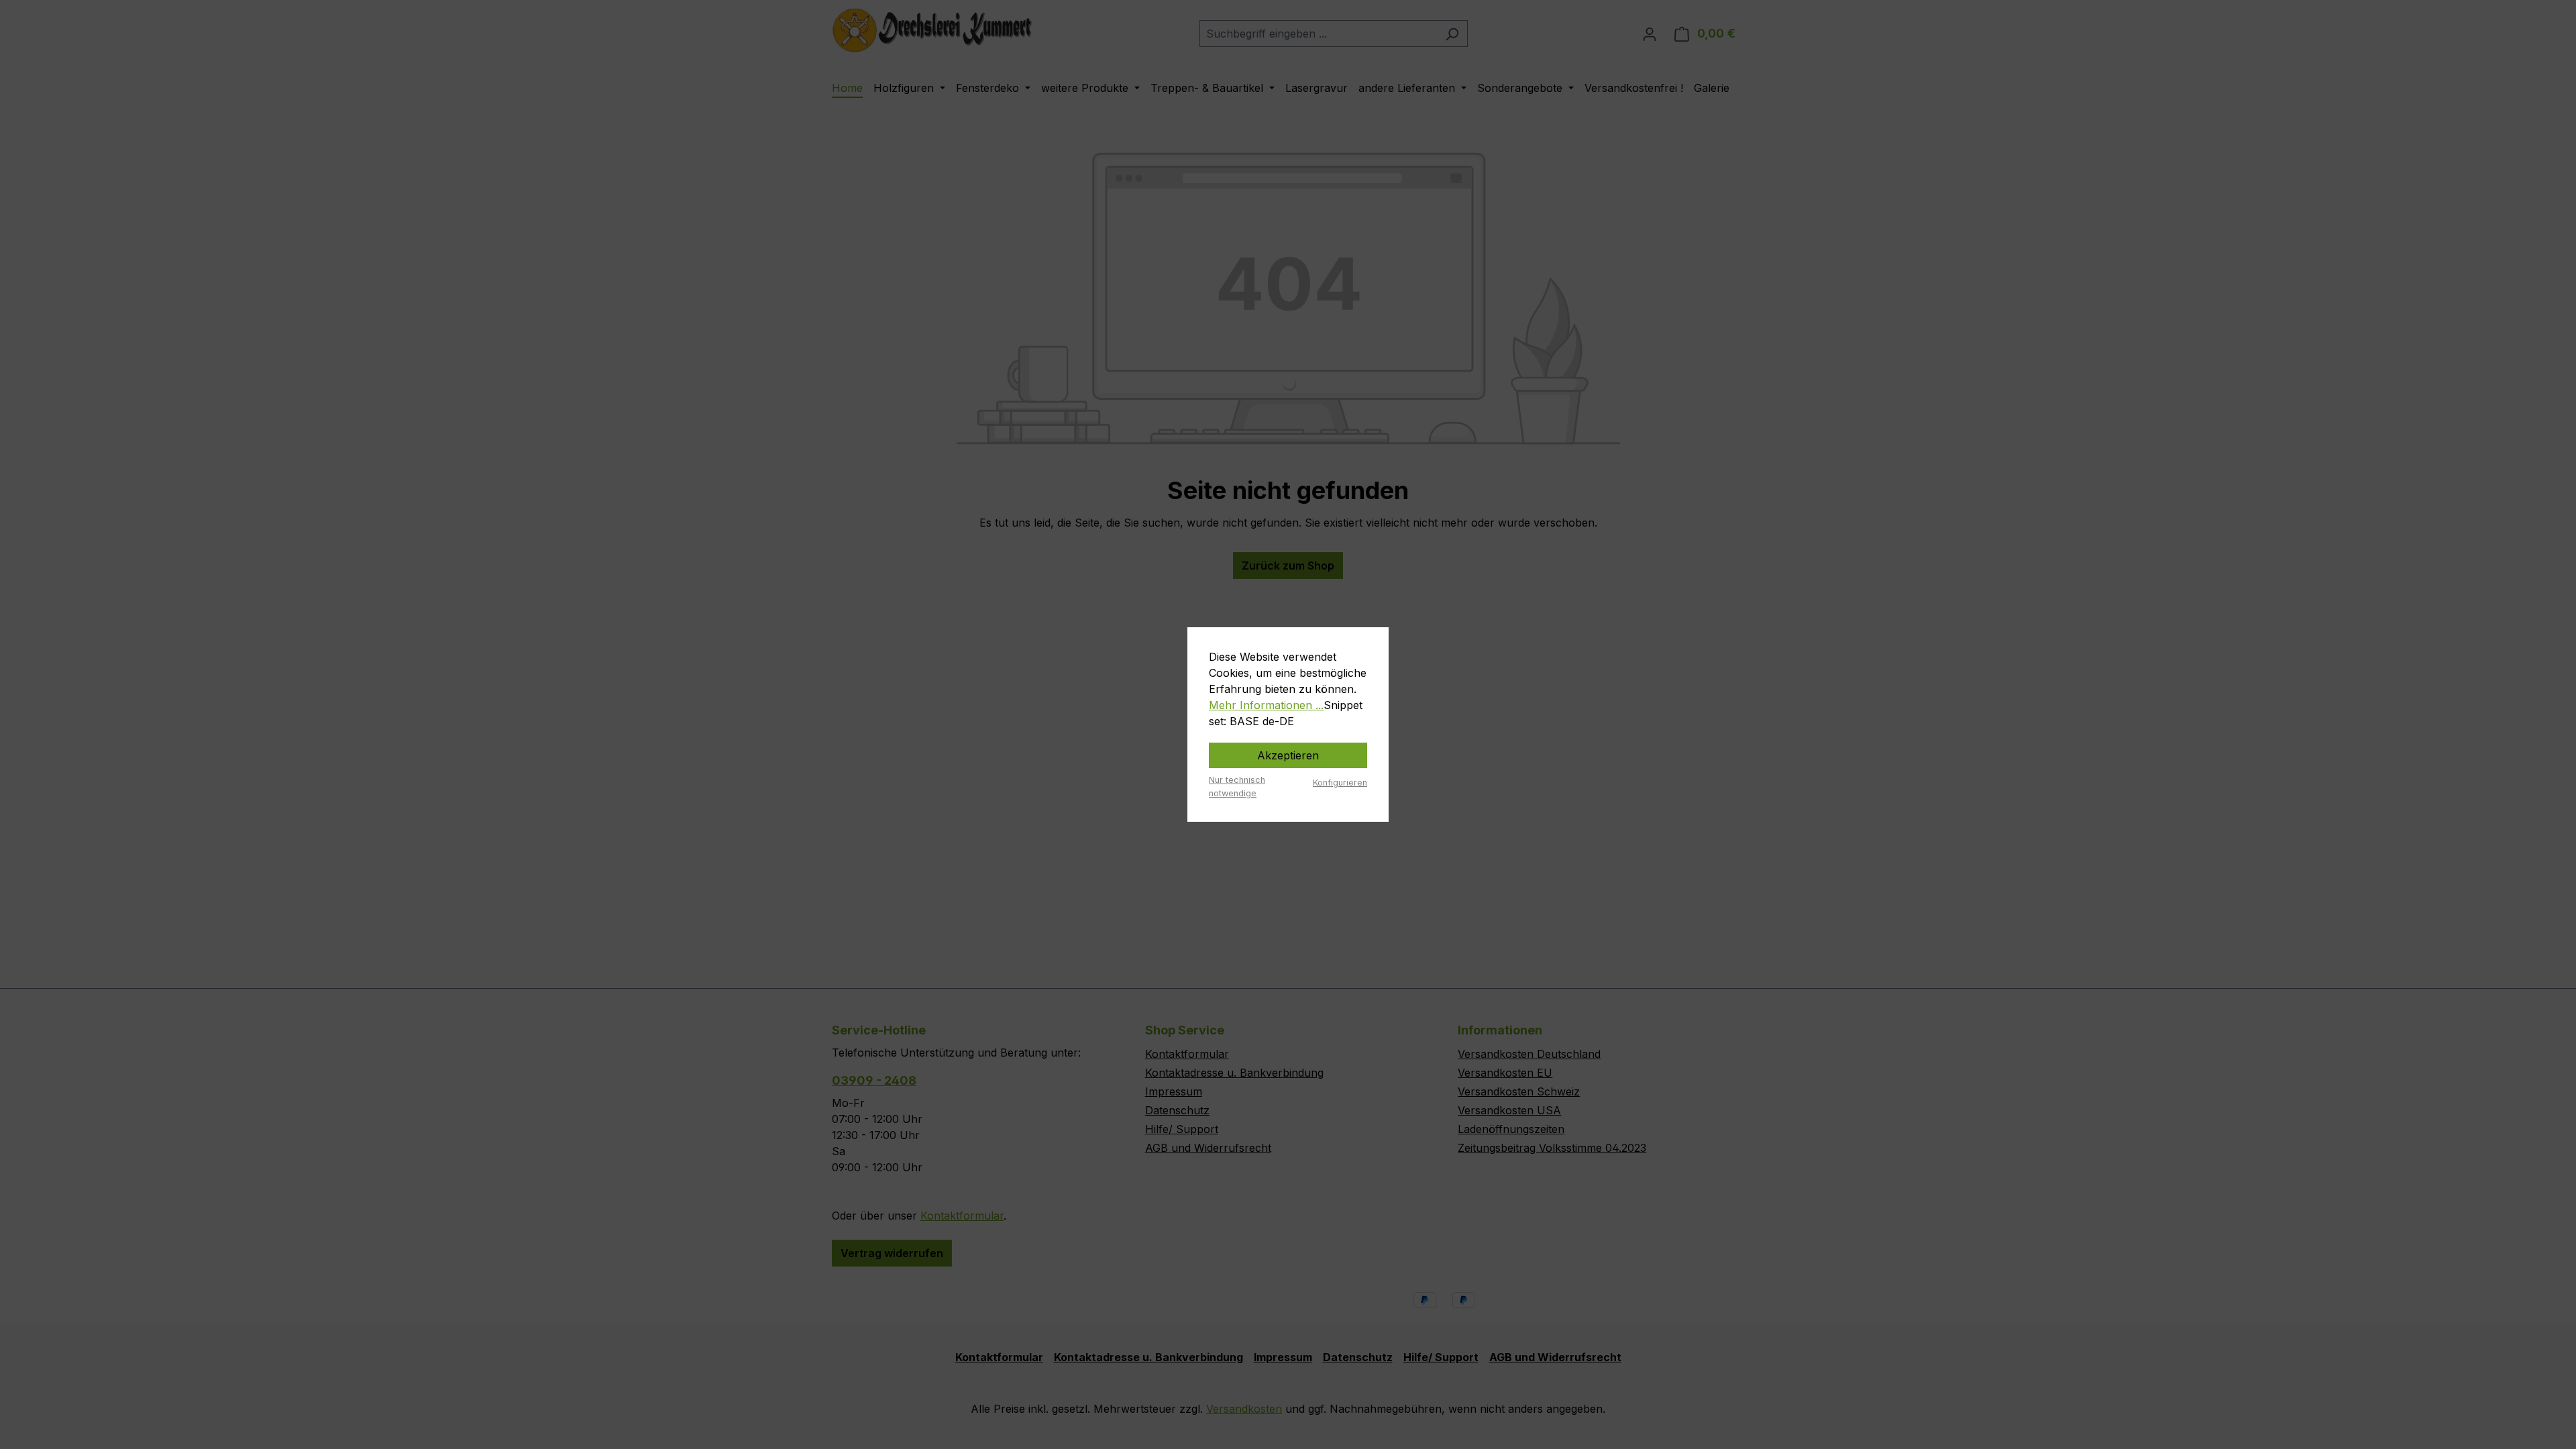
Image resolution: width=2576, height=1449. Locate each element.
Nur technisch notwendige (1237, 786)
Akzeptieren (1288, 755)
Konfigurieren (1340, 783)
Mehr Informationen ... (1266, 705)
